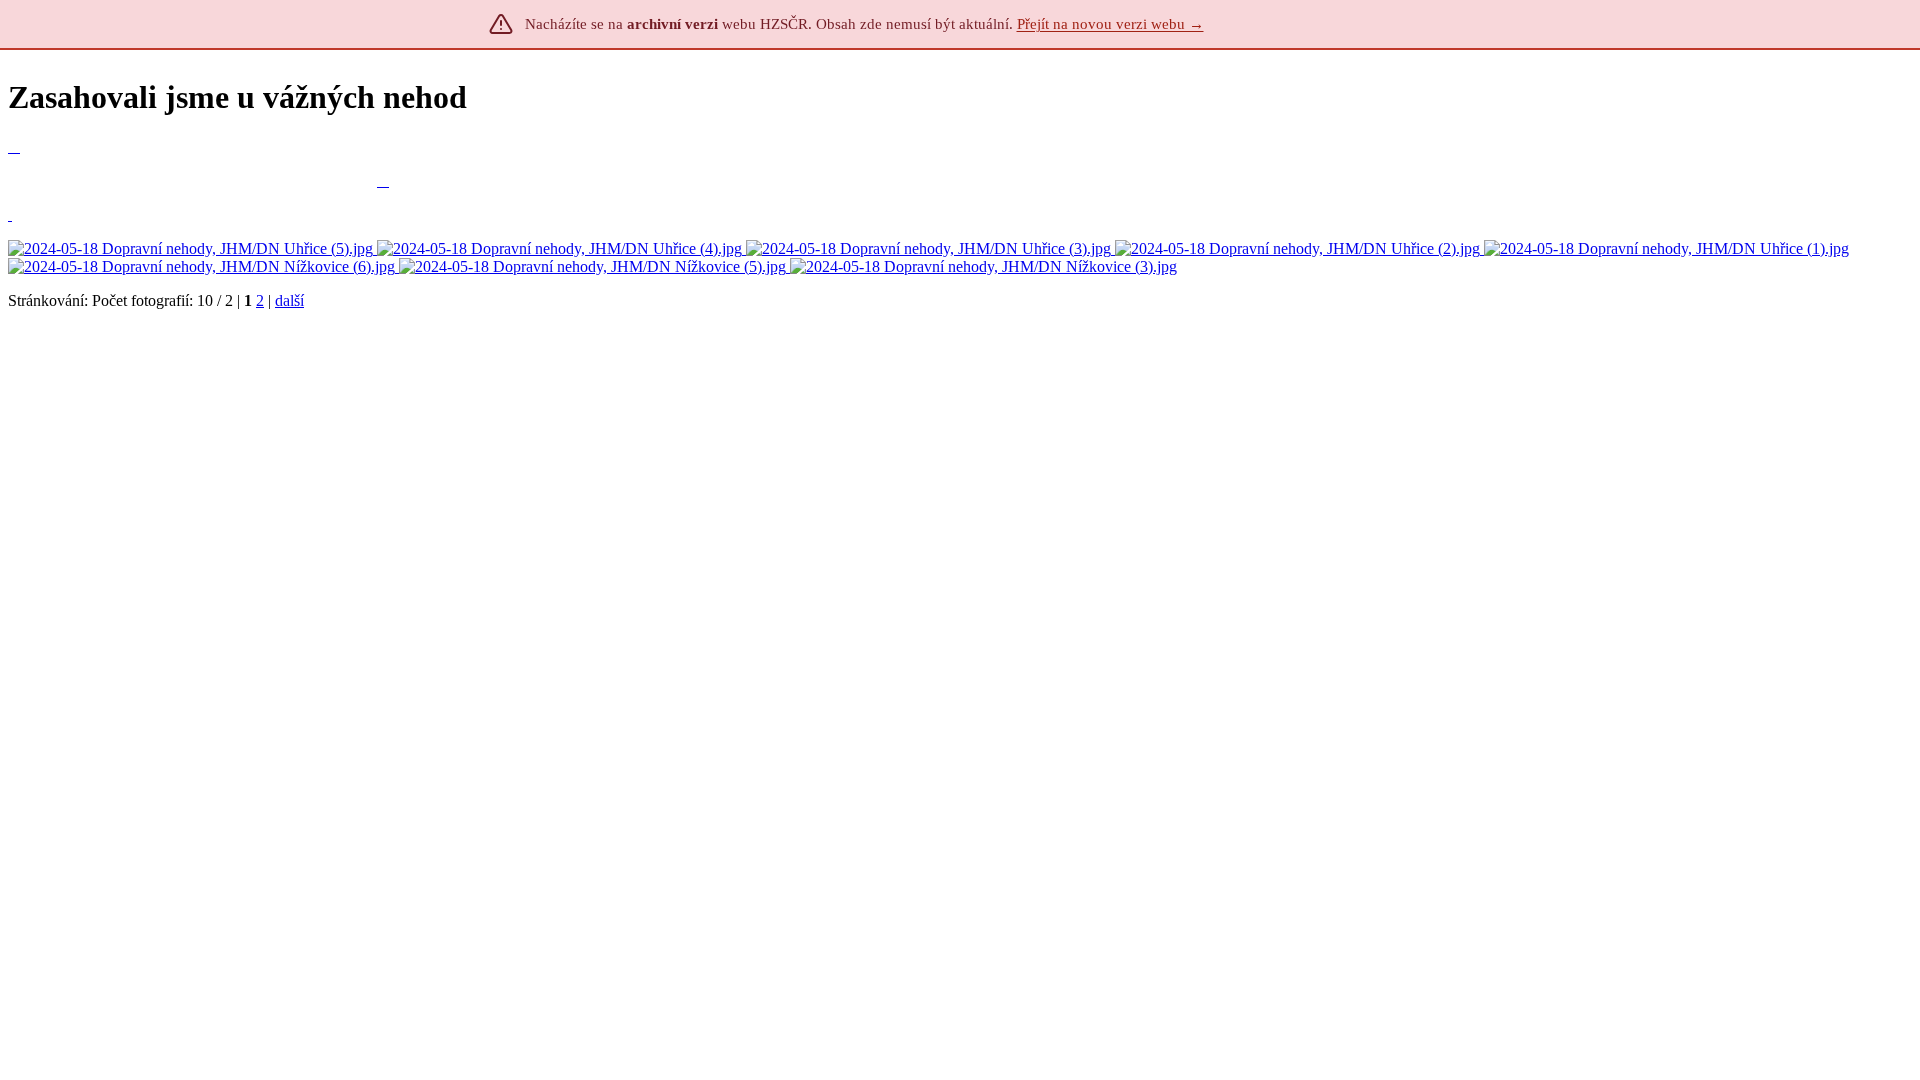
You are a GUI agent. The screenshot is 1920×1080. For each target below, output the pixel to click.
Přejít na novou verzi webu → (1110, 24)
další (289, 300)
